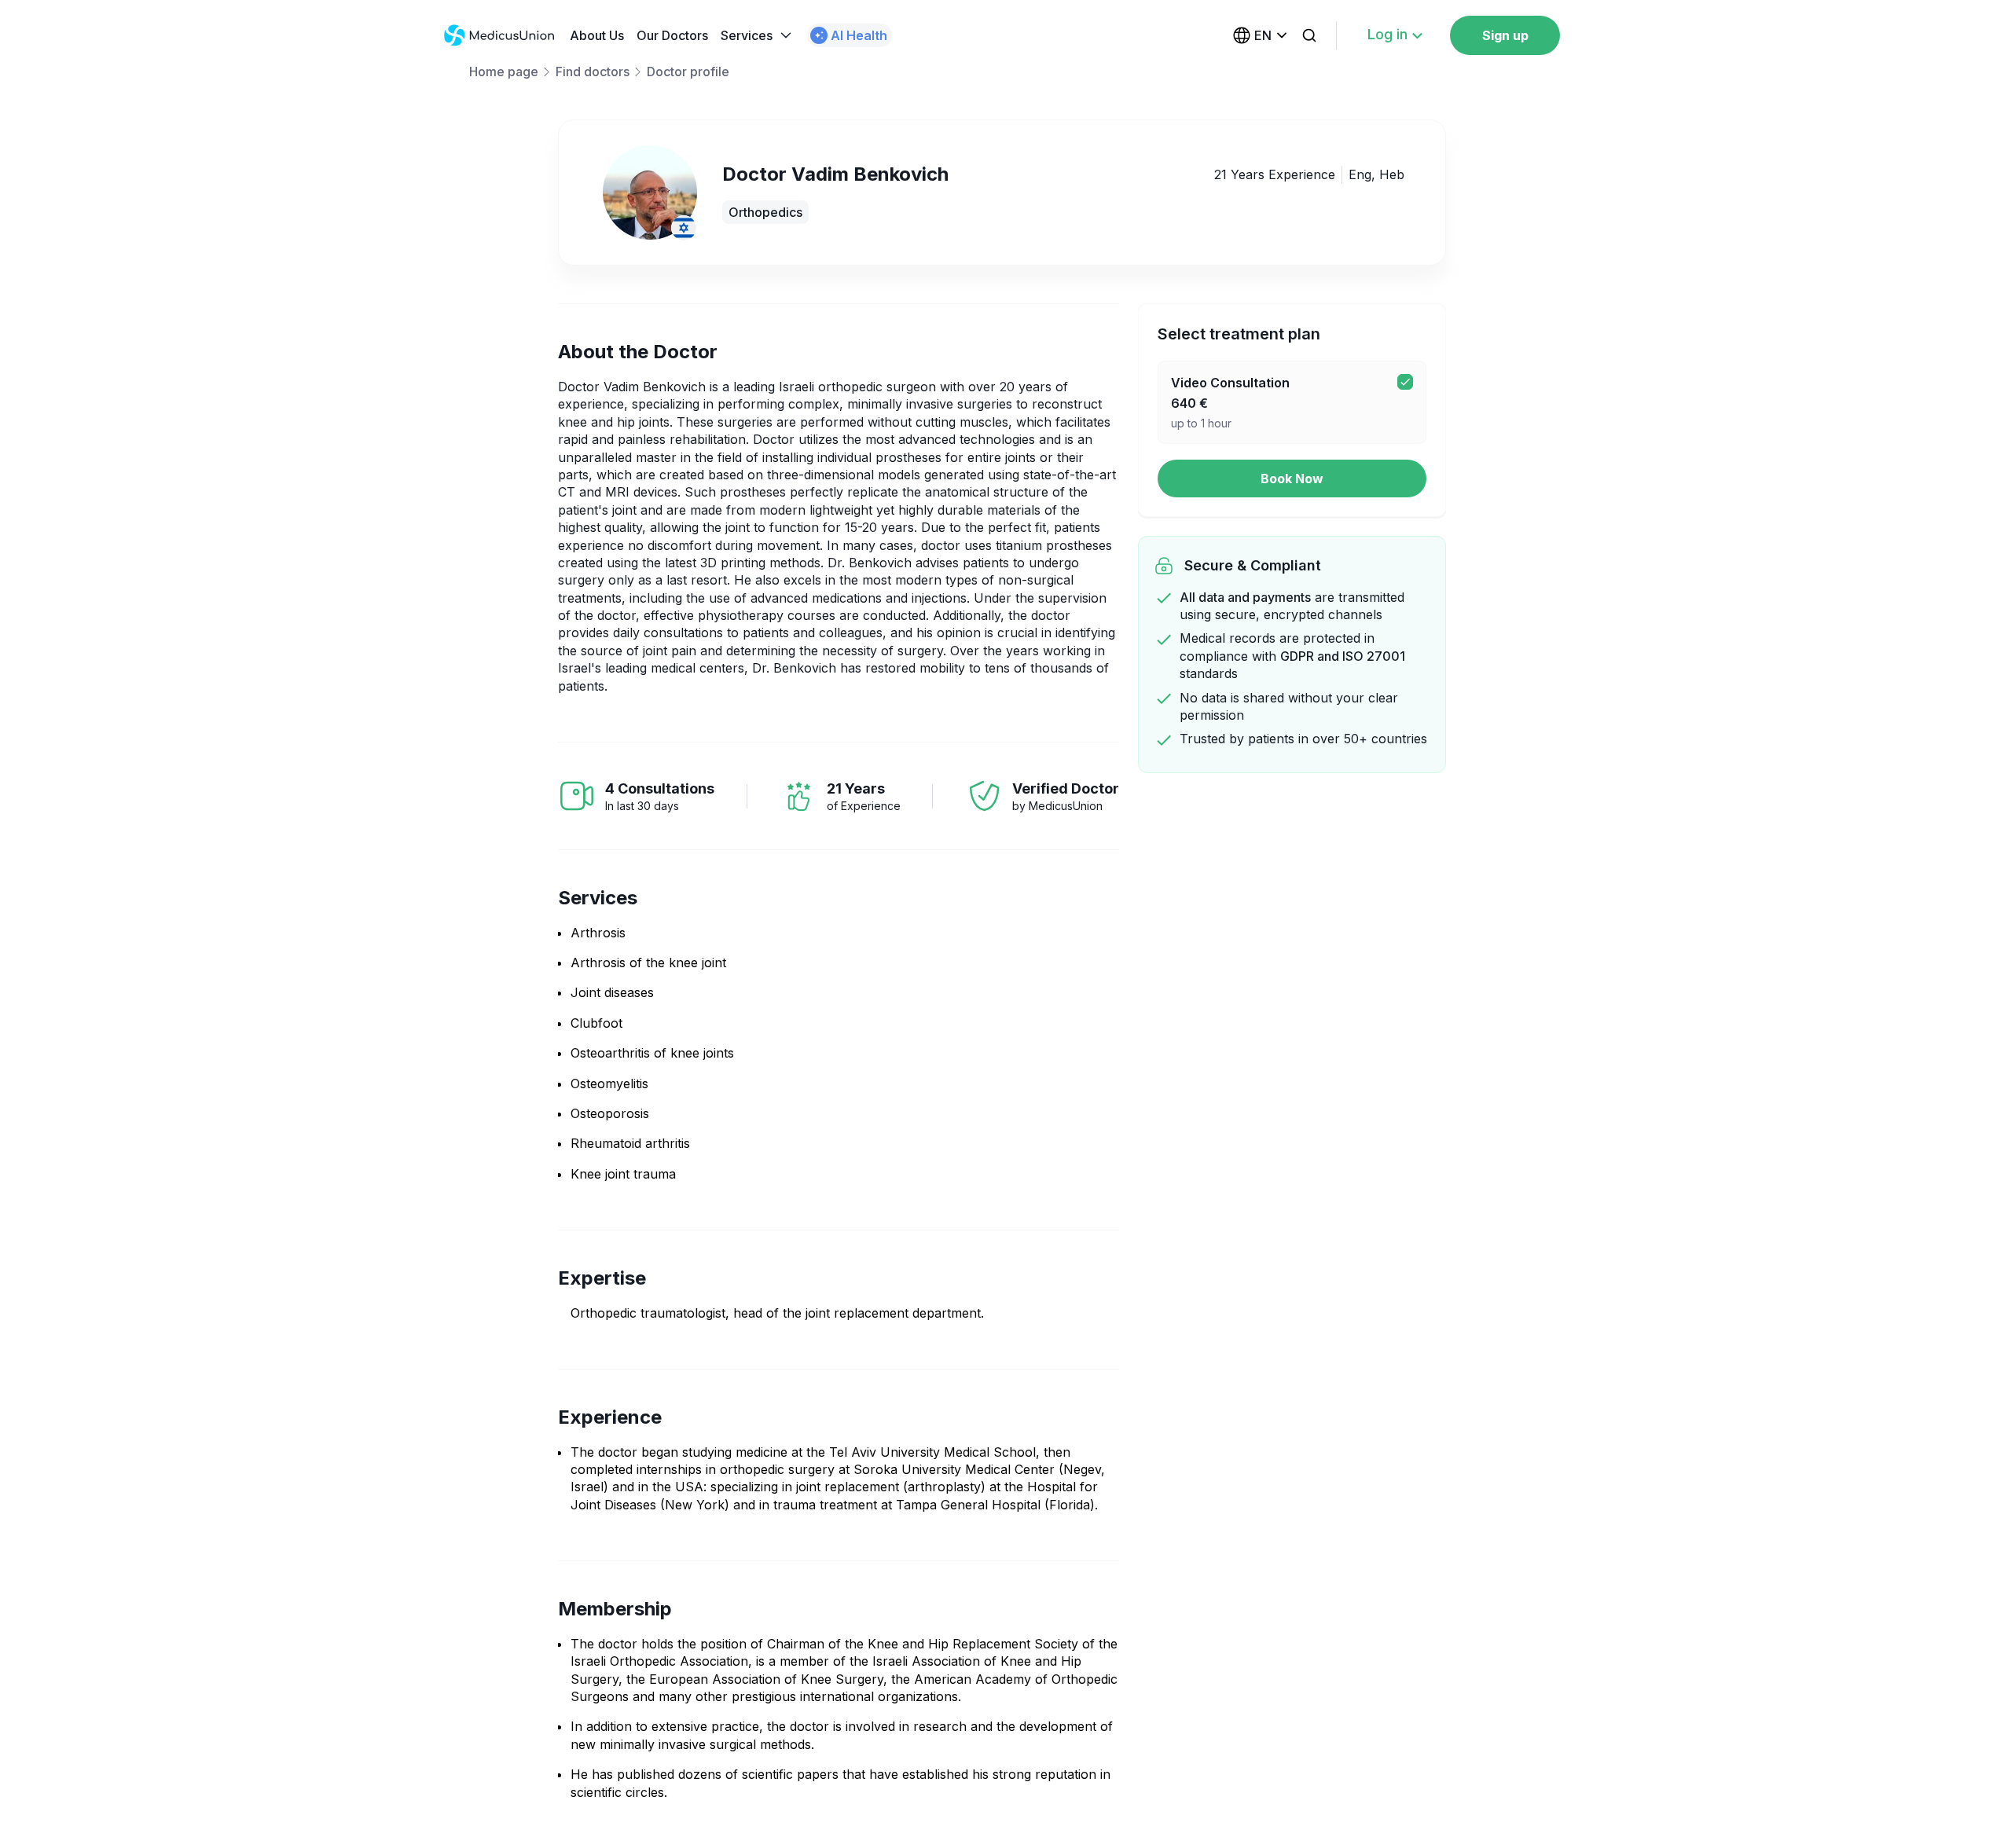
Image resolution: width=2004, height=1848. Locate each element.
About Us (597, 35)
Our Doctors (672, 35)
